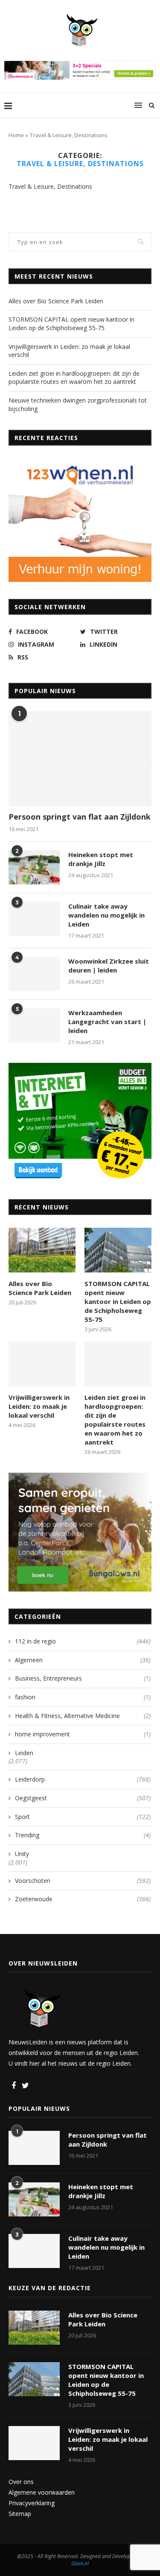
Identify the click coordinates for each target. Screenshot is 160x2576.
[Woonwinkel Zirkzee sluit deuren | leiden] (34, 974)
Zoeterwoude (83, 1899)
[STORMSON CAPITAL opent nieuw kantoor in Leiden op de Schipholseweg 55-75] (118, 1250)
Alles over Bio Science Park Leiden (56, 301)
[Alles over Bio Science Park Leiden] (42, 1250)
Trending (83, 1835)
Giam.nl (80, 2563)
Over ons (21, 2482)
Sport (83, 1817)
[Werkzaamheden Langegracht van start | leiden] (34, 1025)
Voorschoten (83, 1881)
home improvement (83, 1734)
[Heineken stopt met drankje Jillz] (34, 867)
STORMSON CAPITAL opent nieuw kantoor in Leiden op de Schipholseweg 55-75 (71, 324)
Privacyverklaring (32, 2503)
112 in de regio (83, 1641)
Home (16, 135)
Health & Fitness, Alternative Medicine (83, 1716)
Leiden (24, 1753)
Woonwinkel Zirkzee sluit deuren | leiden (109, 966)
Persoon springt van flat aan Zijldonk (80, 817)
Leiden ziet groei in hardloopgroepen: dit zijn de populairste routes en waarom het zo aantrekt (74, 378)
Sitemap (20, 2514)
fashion (83, 1697)
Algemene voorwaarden (42, 2492)
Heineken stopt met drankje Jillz (101, 859)
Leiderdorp (83, 1779)
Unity (22, 1854)
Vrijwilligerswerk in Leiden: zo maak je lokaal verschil (39, 1406)
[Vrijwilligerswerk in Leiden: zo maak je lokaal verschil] (42, 1364)
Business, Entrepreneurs (83, 1678)
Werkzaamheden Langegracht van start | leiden (107, 1022)
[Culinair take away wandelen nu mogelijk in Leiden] (34, 919)
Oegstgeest (83, 1798)
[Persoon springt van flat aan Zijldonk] (80, 759)
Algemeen (83, 1660)
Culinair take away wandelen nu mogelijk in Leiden (106, 915)
